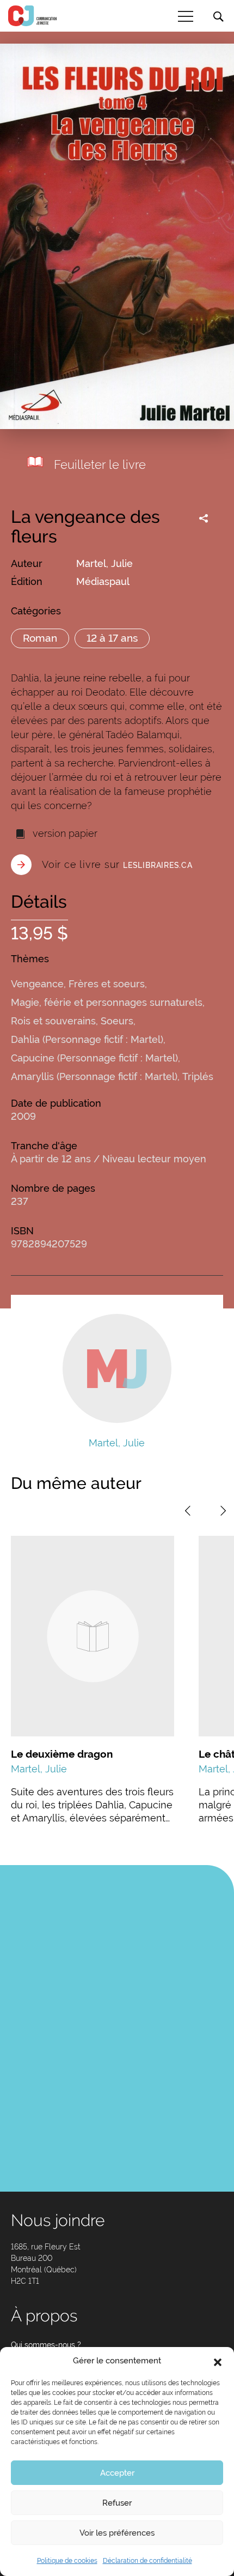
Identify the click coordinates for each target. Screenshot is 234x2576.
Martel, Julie (104, 563)
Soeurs (117, 1021)
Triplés (198, 1076)
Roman (40, 638)
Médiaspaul (103, 581)
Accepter (117, 2473)
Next (223, 1511)
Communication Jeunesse (33, 16)
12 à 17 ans (112, 638)
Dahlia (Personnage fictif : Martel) (87, 1039)
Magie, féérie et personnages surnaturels (107, 1002)
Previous (188, 1511)
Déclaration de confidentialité (147, 2561)
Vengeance (37, 984)
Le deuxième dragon (62, 1754)
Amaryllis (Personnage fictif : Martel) (94, 1076)
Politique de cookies (67, 2561)
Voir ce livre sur (117, 864)
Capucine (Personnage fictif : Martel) (94, 1058)
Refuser (117, 2503)
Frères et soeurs (107, 984)
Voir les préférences (117, 2533)
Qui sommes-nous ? (46, 2345)
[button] (218, 2361)
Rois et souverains (53, 1021)
